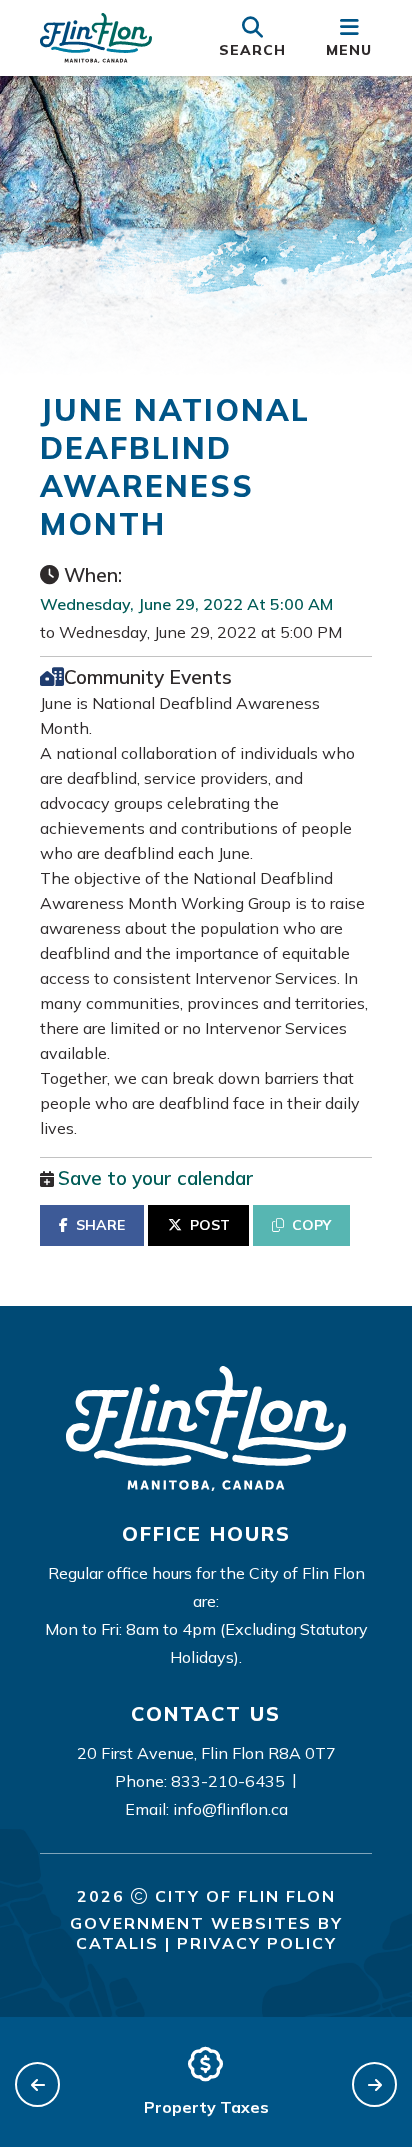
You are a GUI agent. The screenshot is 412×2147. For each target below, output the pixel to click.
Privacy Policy (257, 1943)
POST (210, 1225)
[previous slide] (37, 2084)
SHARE (100, 1225)
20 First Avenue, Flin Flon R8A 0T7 (206, 1753)
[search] (252, 38)
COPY (311, 1225)
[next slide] (374, 2084)
